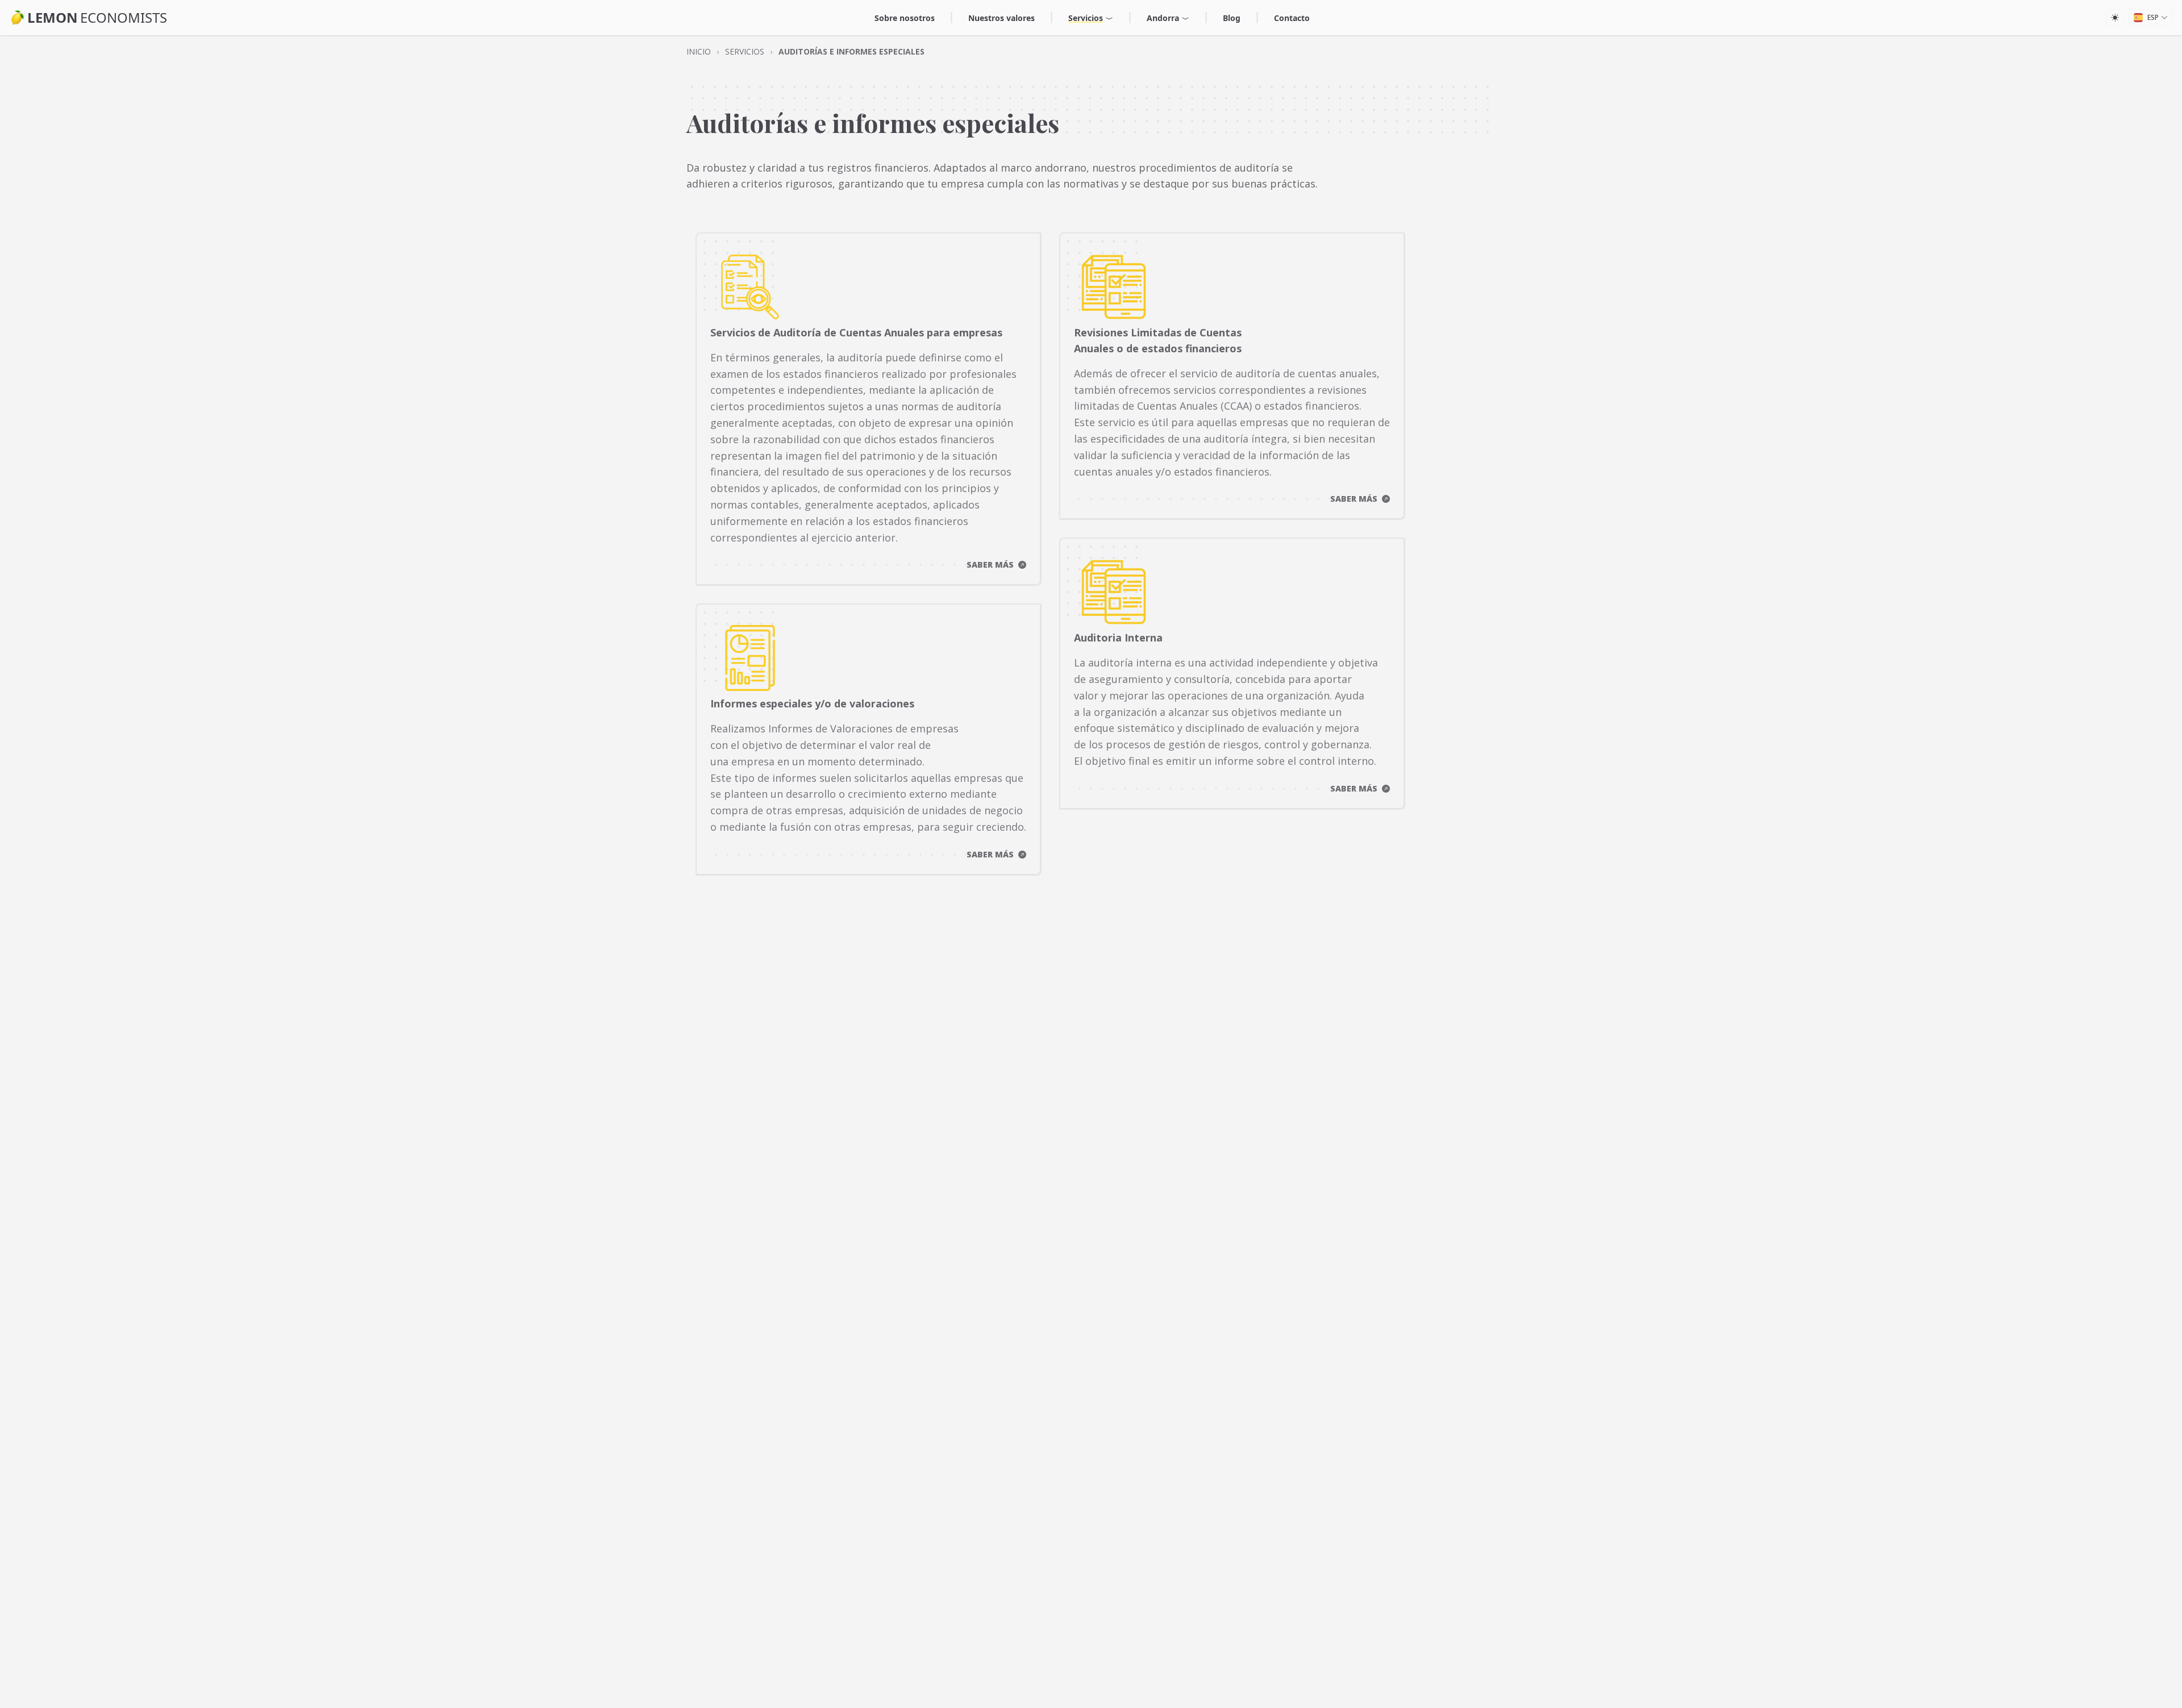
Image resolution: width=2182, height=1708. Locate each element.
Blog (1232, 18)
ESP (2153, 17)
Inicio (699, 51)
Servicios (1086, 18)
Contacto (1292, 18)
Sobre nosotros (905, 18)
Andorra (1163, 18)
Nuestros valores (1002, 18)
